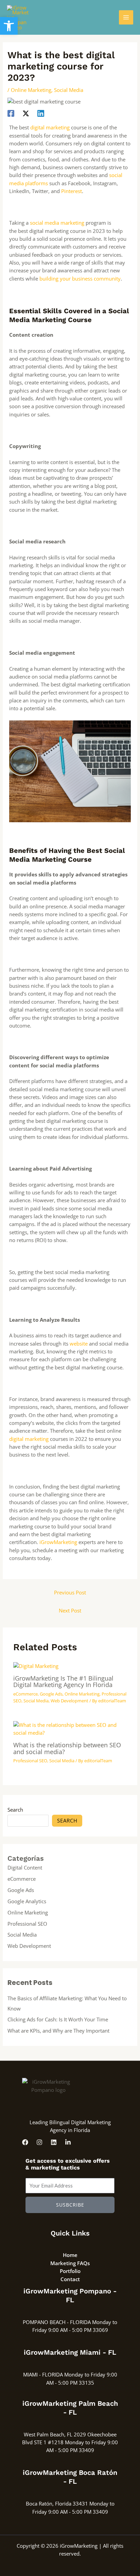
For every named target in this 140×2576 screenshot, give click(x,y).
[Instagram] (39, 2142)
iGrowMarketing (58, 1542)
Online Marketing (31, 90)
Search (15, 1810)
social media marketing (57, 223)
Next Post (70, 1610)
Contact (70, 2279)
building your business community (80, 279)
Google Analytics (27, 1901)
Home (70, 2255)
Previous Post (70, 1592)
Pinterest (72, 191)
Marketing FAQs (70, 2263)
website (79, 1343)
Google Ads (51, 1694)
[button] (9, 26)
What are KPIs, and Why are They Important (58, 2031)
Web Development (69, 1701)
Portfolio (70, 2271)
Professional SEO (30, 1761)
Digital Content (25, 1867)
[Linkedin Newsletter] (68, 2142)
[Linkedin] (41, 113)
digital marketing (50, 127)
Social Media (69, 90)
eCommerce (25, 1694)
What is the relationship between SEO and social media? (67, 1748)
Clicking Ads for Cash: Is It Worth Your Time (58, 2019)
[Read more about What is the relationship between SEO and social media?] (70, 1728)
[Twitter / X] (26, 113)
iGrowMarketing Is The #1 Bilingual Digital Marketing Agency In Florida (63, 1681)
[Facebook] (11, 113)
